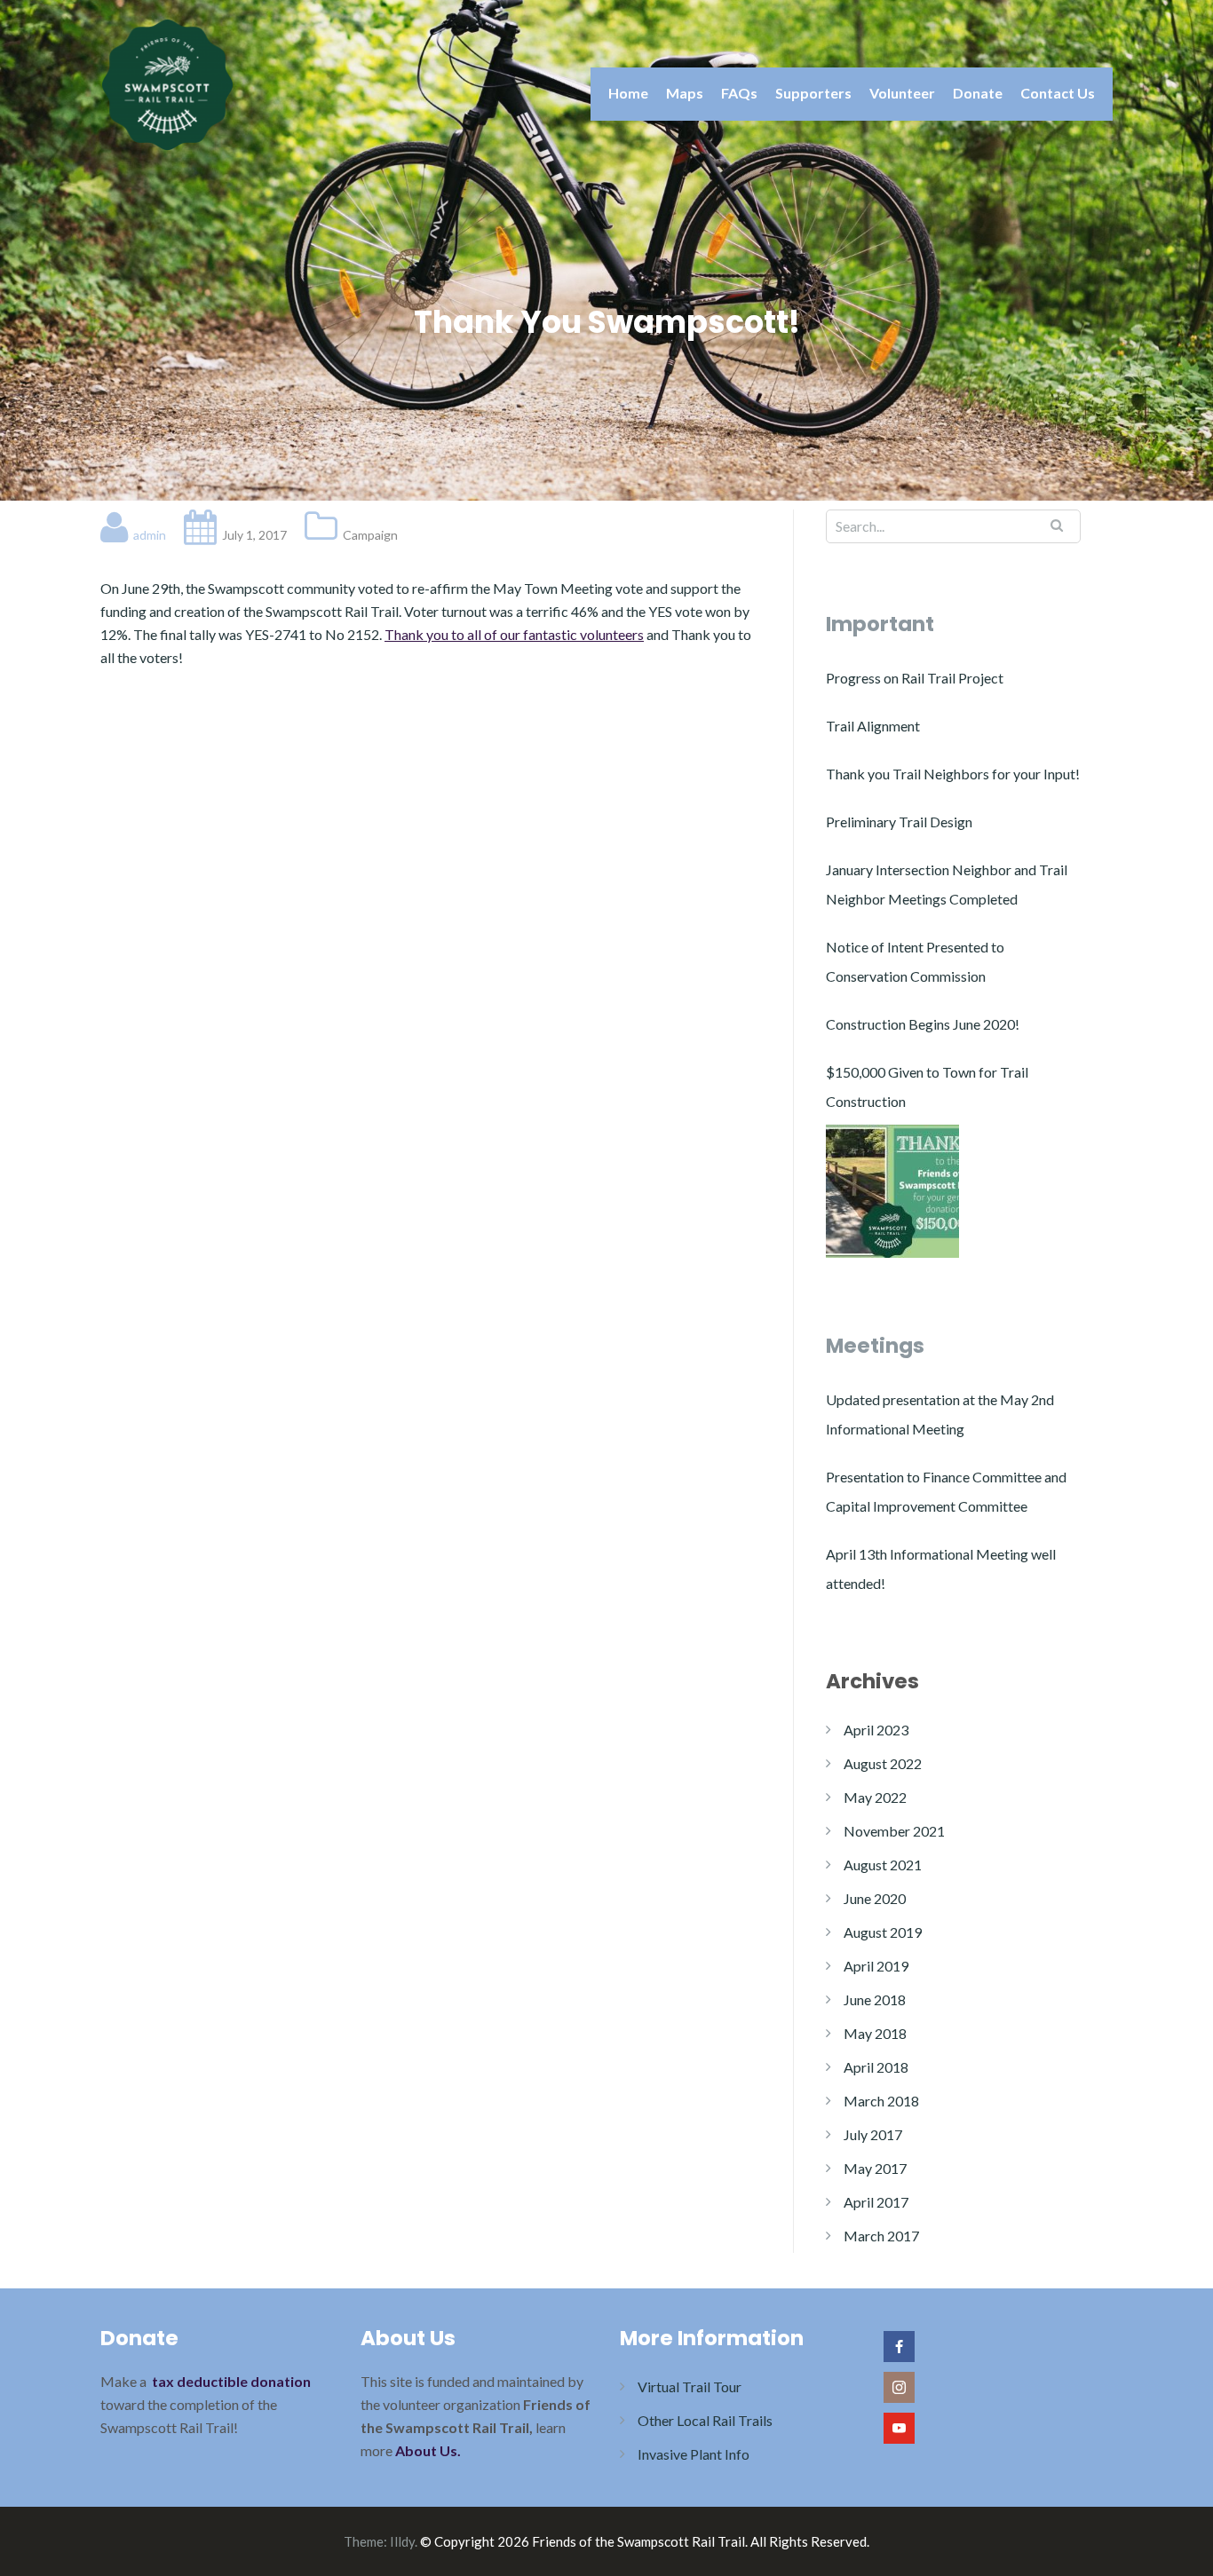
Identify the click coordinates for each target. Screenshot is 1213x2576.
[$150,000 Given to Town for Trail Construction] (892, 1191)
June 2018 (875, 1999)
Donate (978, 93)
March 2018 (881, 2101)
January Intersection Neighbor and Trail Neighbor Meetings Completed (947, 884)
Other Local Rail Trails (705, 2420)
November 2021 (894, 1831)
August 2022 (883, 1763)
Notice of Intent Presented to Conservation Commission (915, 961)
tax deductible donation (231, 2381)
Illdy (402, 2541)
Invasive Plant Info (694, 2454)
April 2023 (876, 1730)
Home (628, 93)
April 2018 (876, 2067)
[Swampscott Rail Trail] (167, 83)
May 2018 (875, 2033)
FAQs (739, 93)
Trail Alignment (873, 726)
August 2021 (883, 1865)
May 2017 (875, 2168)
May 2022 (875, 1797)
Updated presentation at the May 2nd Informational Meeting (940, 1414)
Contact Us (1058, 93)
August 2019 (883, 1932)
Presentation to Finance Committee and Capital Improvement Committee (946, 1491)
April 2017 (876, 2202)
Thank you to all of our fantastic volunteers (514, 634)
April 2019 (876, 1966)
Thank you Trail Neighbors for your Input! (953, 774)
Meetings (875, 1346)
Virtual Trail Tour (690, 2386)
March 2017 (881, 2236)
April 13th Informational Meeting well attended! (941, 1569)
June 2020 (875, 1898)
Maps (685, 93)
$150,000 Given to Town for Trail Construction (927, 1087)
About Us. (428, 2450)
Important (880, 624)
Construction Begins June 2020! (923, 1024)
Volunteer (902, 93)
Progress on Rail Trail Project (915, 678)
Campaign (370, 535)
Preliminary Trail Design (899, 822)
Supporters (813, 93)
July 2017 (873, 2134)
